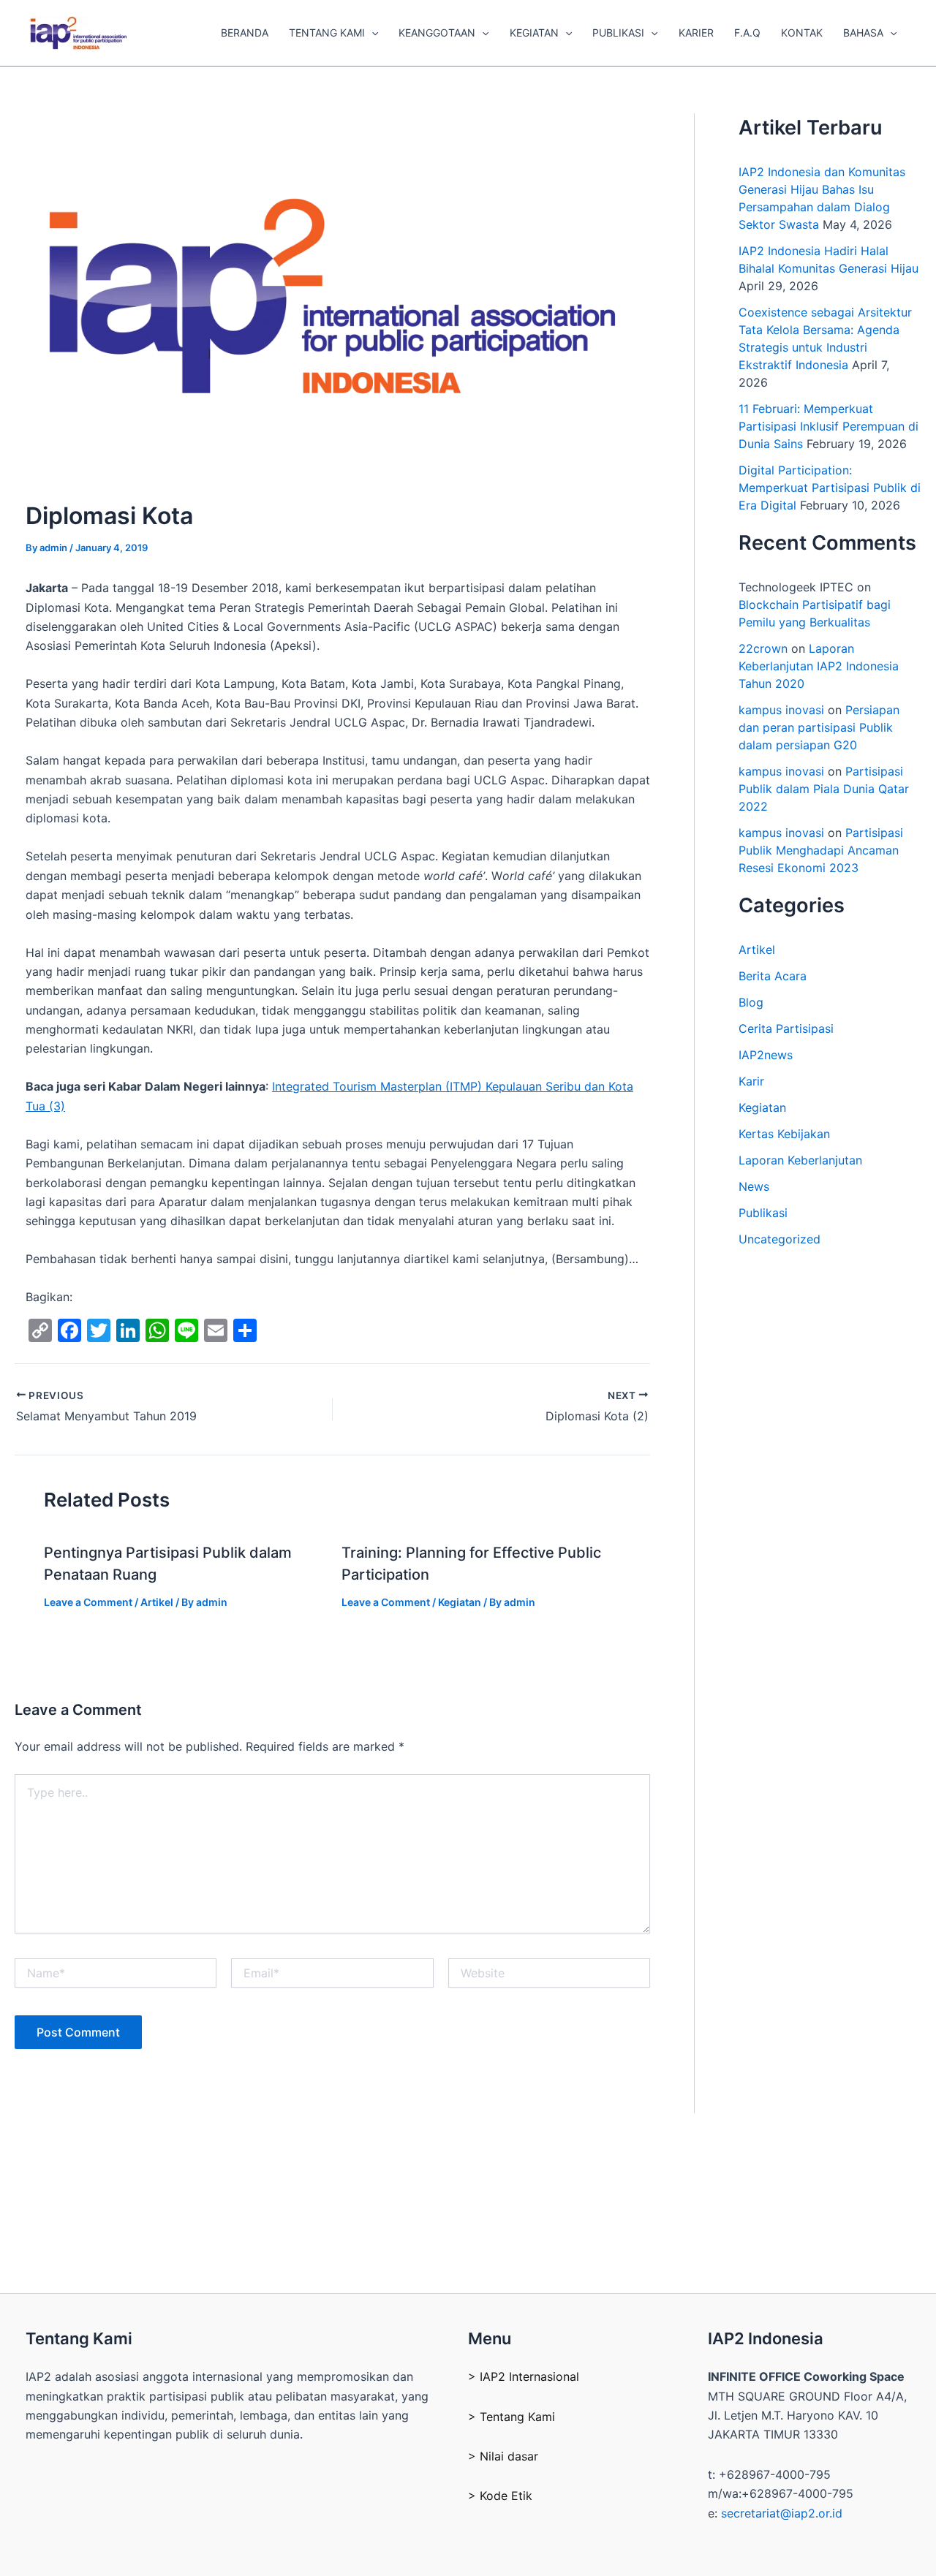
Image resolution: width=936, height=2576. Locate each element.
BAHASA (863, 33)
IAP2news (766, 1055)
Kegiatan (460, 1602)
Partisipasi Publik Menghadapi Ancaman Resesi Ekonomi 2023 (821, 850)
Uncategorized (780, 1239)
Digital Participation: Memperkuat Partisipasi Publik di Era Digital (830, 488)
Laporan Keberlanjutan (800, 1160)
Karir (751, 1081)
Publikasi (763, 1213)
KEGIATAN (534, 33)
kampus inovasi (781, 710)
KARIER (696, 33)
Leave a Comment (88, 1602)
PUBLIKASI (618, 33)
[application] (371, 33)
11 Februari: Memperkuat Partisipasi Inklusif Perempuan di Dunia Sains (829, 426)
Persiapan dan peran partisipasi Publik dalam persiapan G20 (819, 727)
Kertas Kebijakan (784, 1134)
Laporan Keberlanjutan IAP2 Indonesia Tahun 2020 (819, 666)
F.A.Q (747, 33)
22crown (763, 648)
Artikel (157, 1602)
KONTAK (802, 33)
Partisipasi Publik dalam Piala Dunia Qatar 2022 (824, 789)
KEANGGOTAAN (437, 33)
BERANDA (245, 33)
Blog (751, 1002)
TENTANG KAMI (327, 33)
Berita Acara (773, 976)
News (754, 1186)
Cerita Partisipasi (786, 1028)
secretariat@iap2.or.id (782, 2513)
